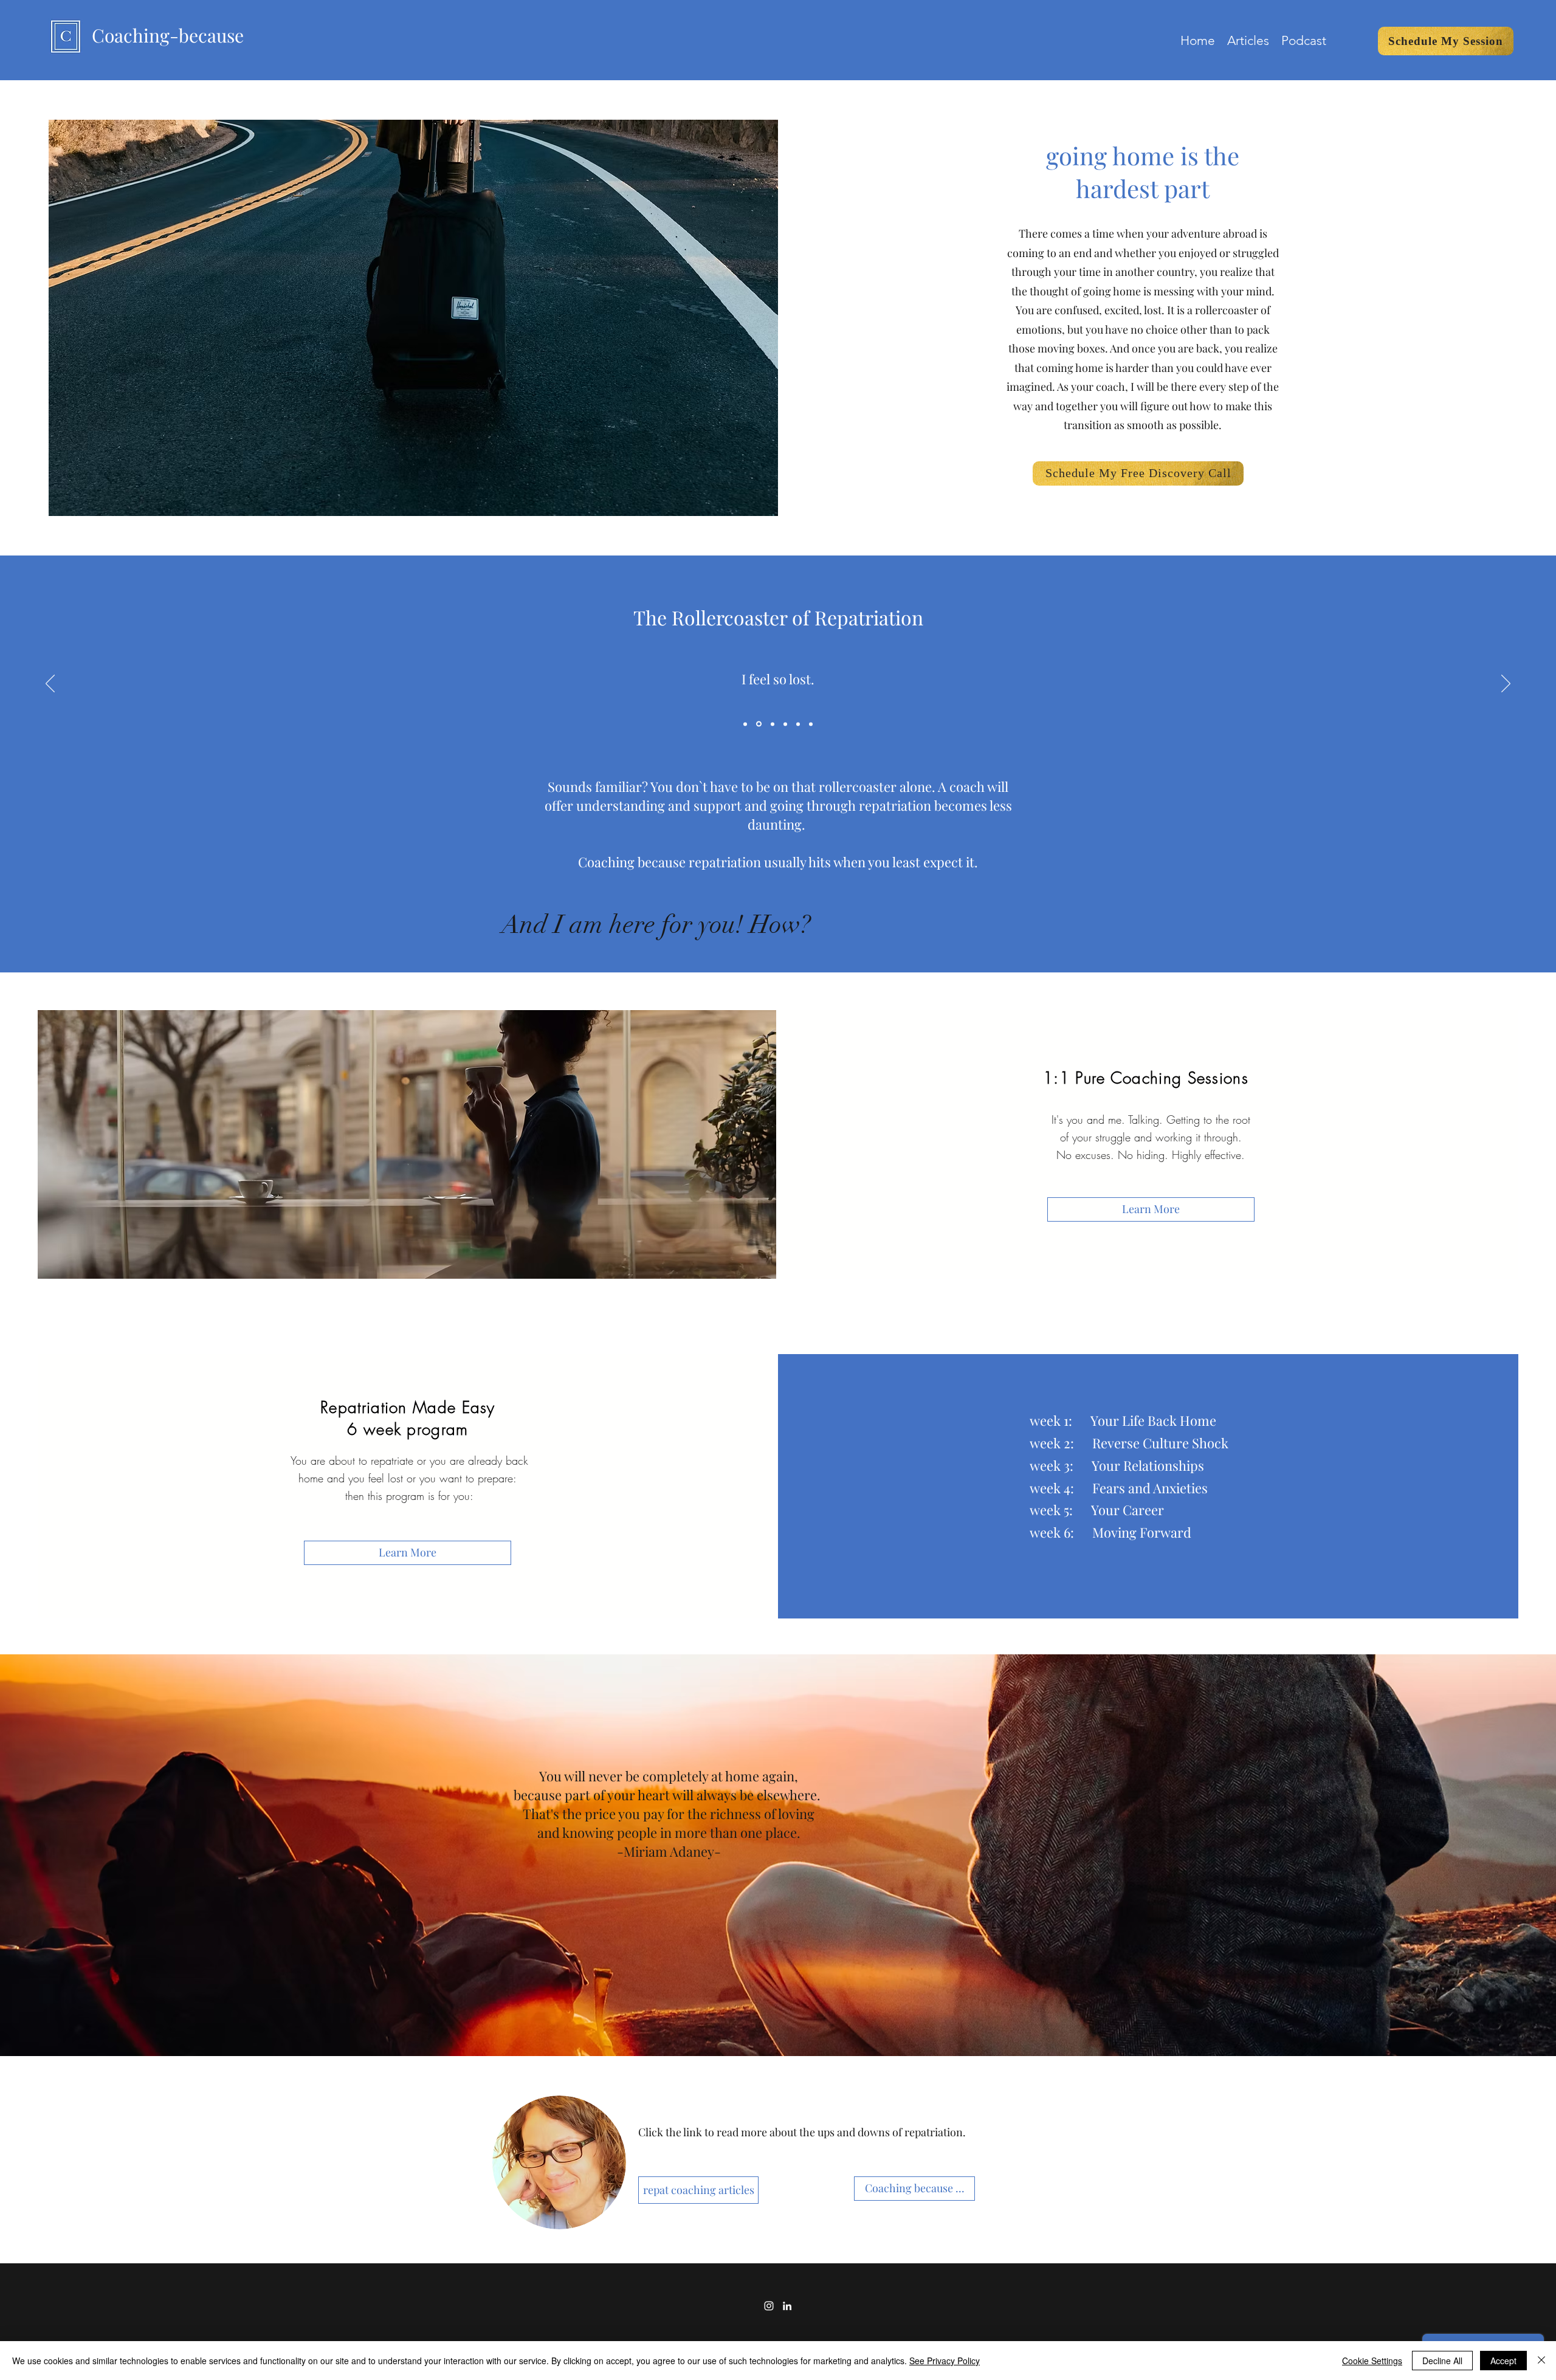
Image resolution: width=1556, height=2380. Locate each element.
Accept (1503, 2361)
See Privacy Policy (945, 2361)
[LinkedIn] (787, 2306)
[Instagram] (769, 2306)
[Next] (1506, 684)
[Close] (1541, 2361)
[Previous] (50, 684)
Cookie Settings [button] (1372, 2361)
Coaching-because (168, 35)
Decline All (1442, 2361)
